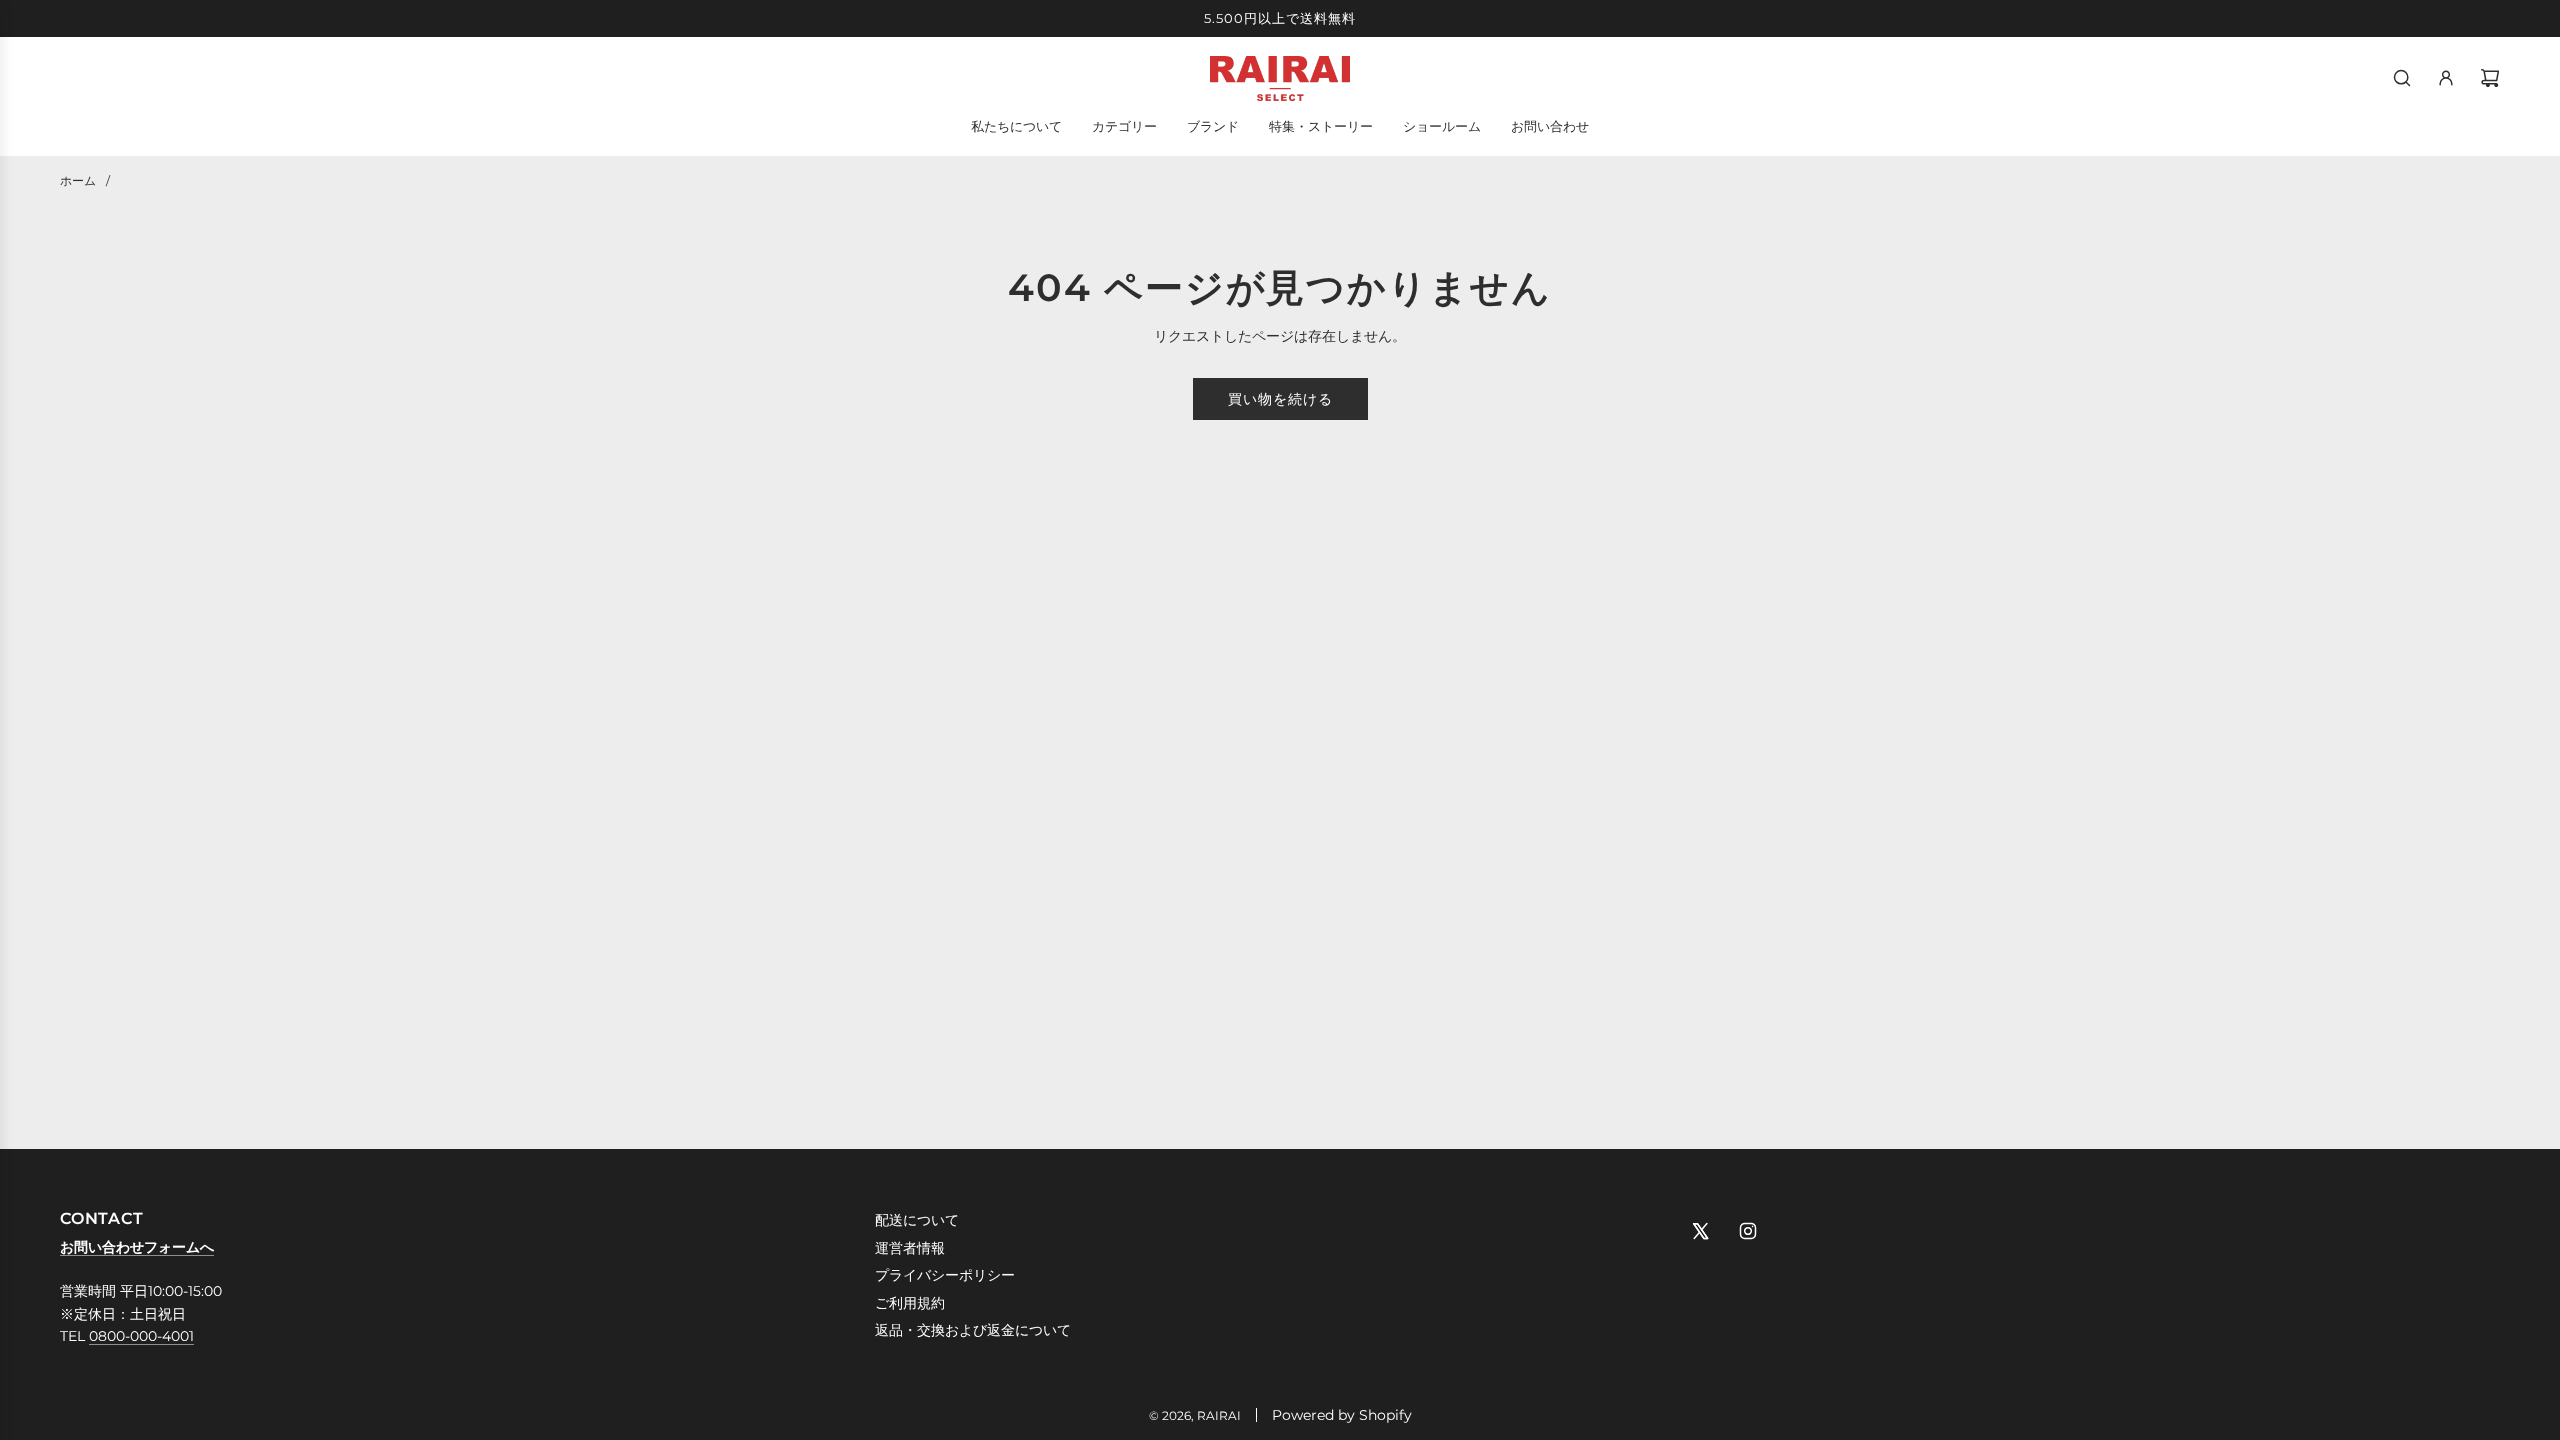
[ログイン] (2446, 78)
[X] (1700, 1231)
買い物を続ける (1280, 399)
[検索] (2402, 78)
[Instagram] (1748, 1231)
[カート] (2490, 78)
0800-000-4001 (141, 1336)
